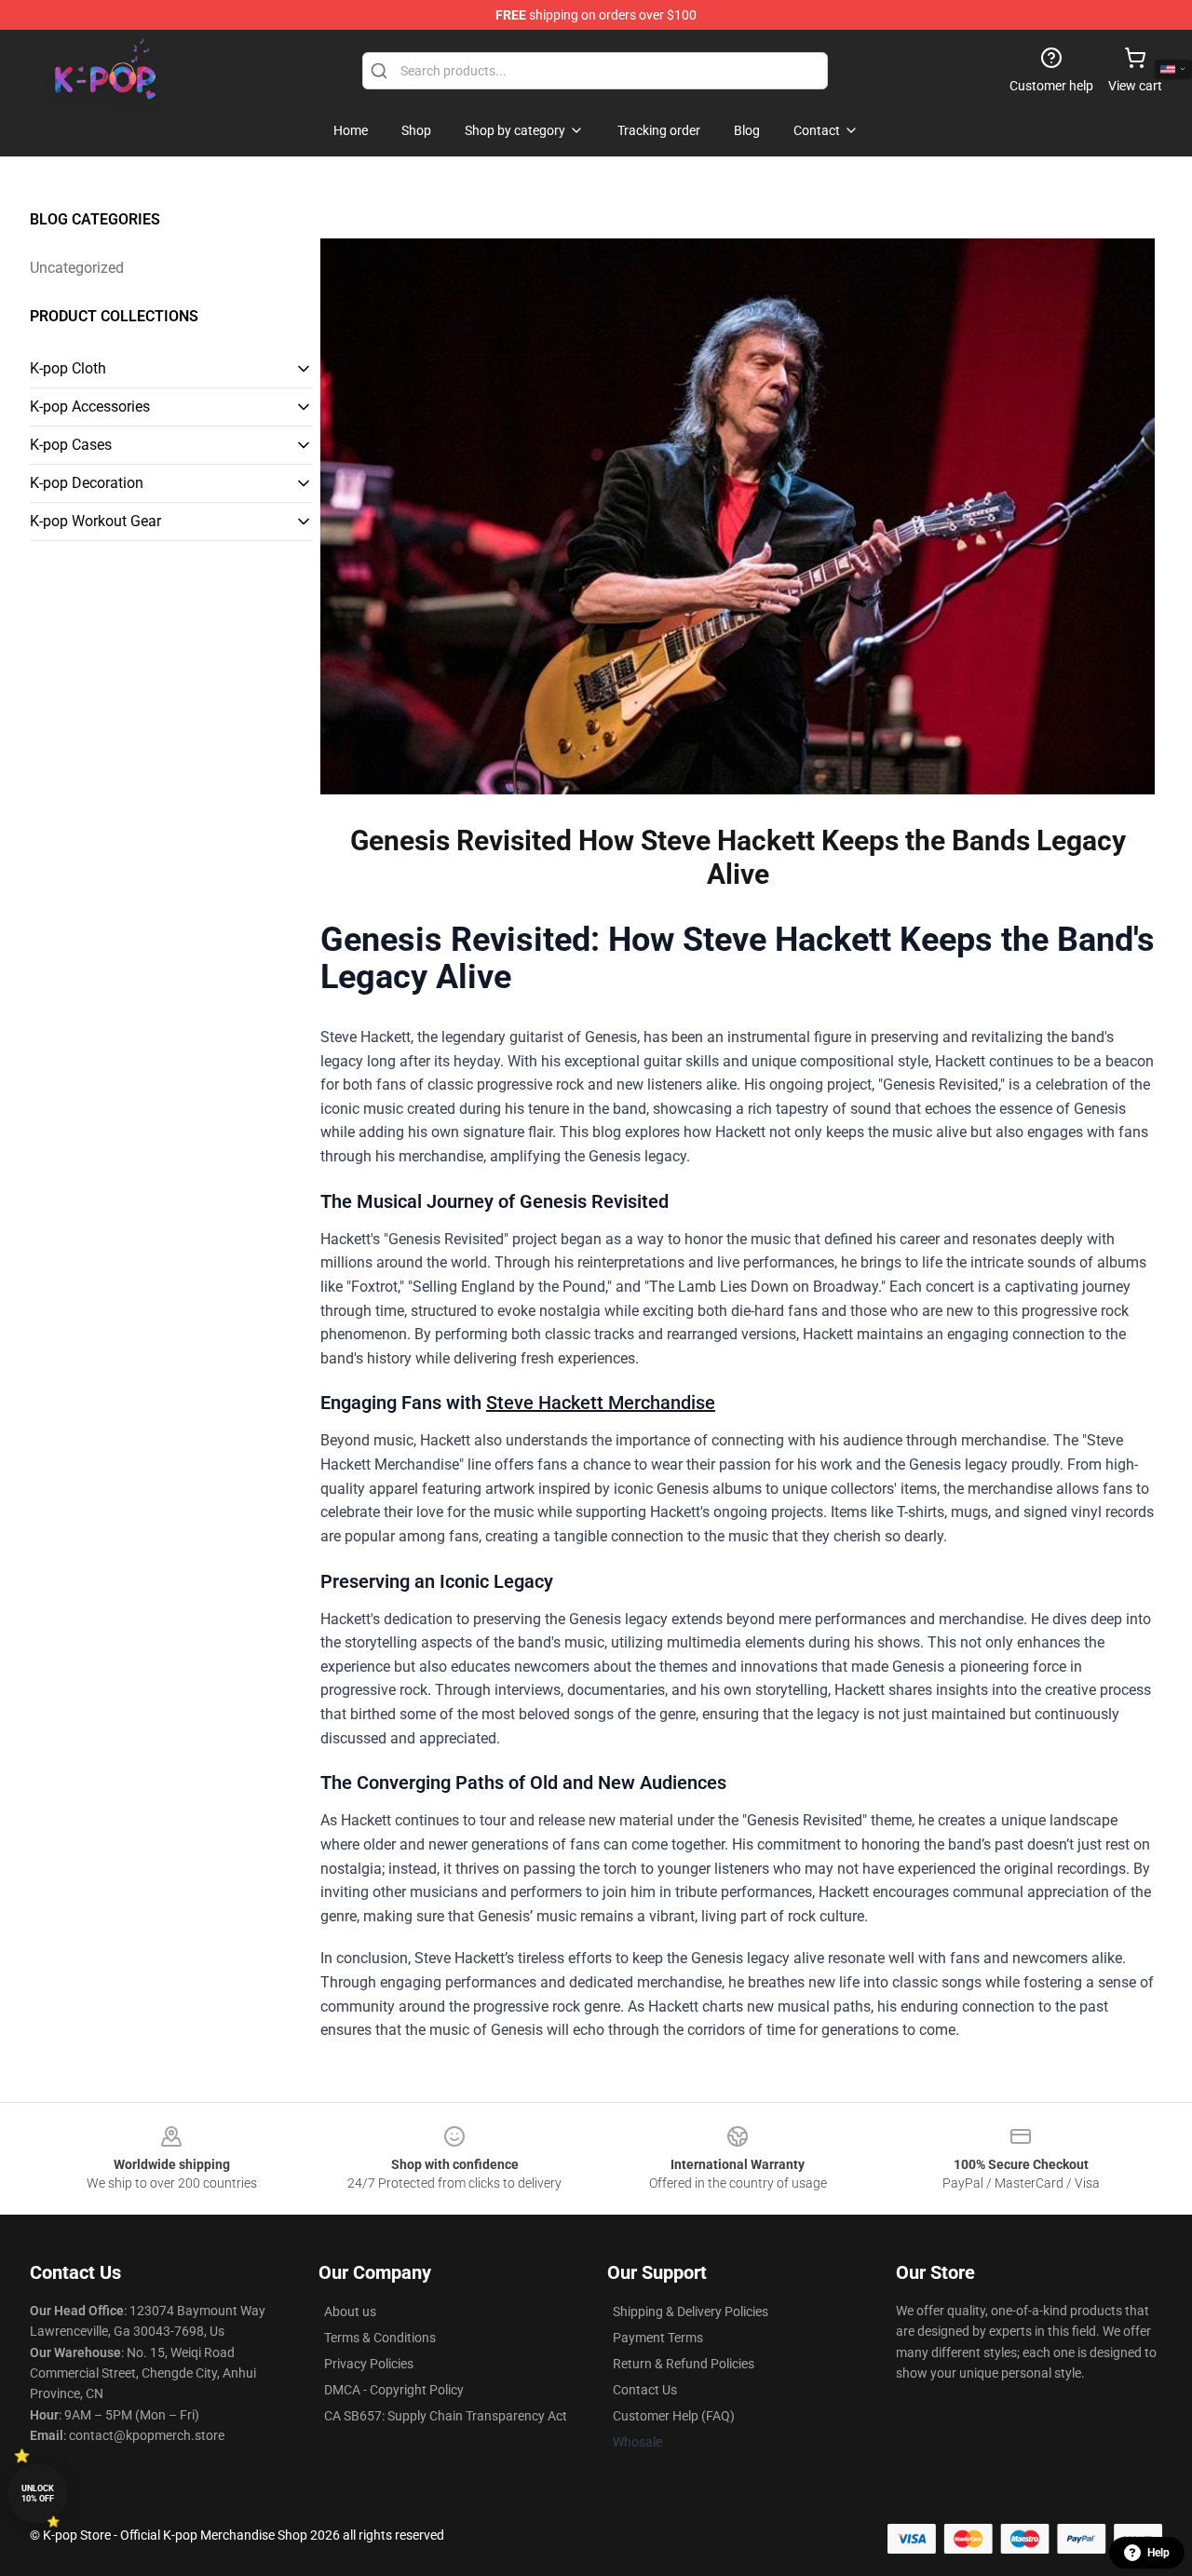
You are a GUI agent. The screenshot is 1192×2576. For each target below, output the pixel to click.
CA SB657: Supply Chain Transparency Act (446, 2416)
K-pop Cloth (68, 368)
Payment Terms (658, 2338)
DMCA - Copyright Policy (394, 2390)
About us (350, 2312)
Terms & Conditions (380, 2338)
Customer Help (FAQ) (674, 2416)
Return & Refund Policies (684, 2364)
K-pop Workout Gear (95, 521)
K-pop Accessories (90, 407)
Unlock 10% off (38, 2494)
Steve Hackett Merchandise (601, 1403)
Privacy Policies (369, 2364)
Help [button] (1158, 2553)
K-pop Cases (71, 445)
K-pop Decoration (87, 483)
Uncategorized (77, 268)
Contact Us (645, 2390)
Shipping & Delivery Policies (691, 2312)
